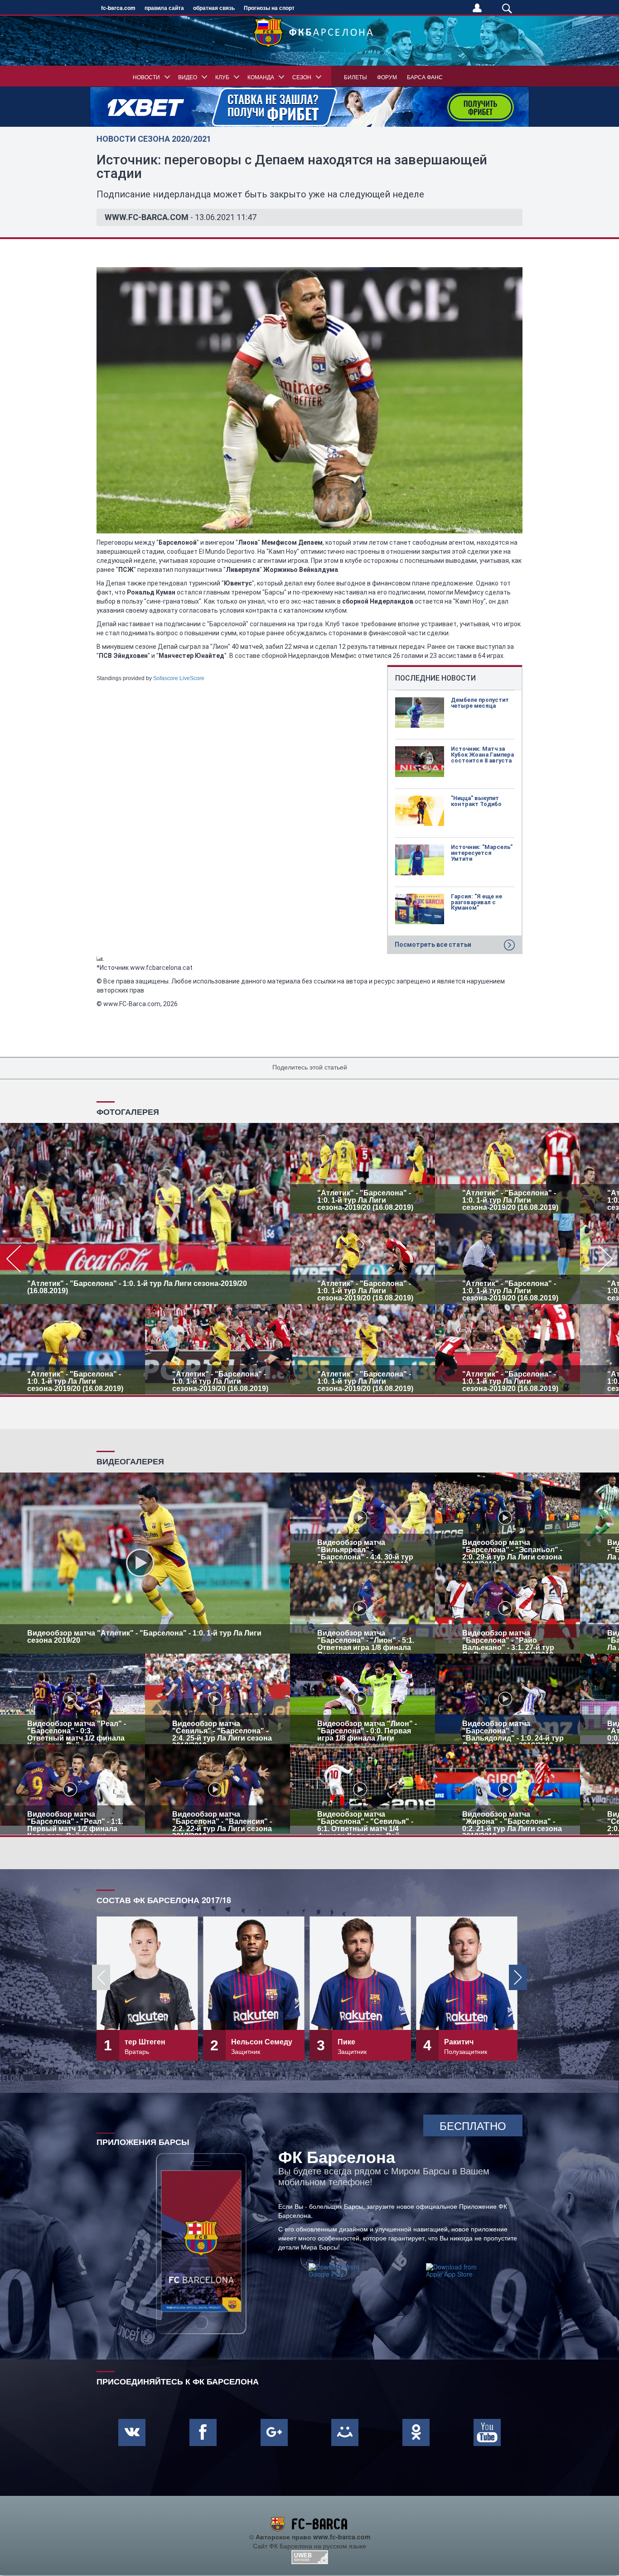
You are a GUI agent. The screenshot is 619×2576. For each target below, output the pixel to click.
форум (387, 77)
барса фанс (425, 77)
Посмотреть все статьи (433, 945)
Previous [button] (101, 1977)
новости (146, 77)
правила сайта (164, 8)
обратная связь (214, 8)
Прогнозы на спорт (269, 8)
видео (188, 77)
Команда (261, 77)
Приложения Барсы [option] (143, 2141)
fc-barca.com (118, 8)
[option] (309, 1259)
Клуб (222, 77)
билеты (355, 77)
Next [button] (518, 1977)
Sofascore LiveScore (179, 678)
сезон (302, 77)
